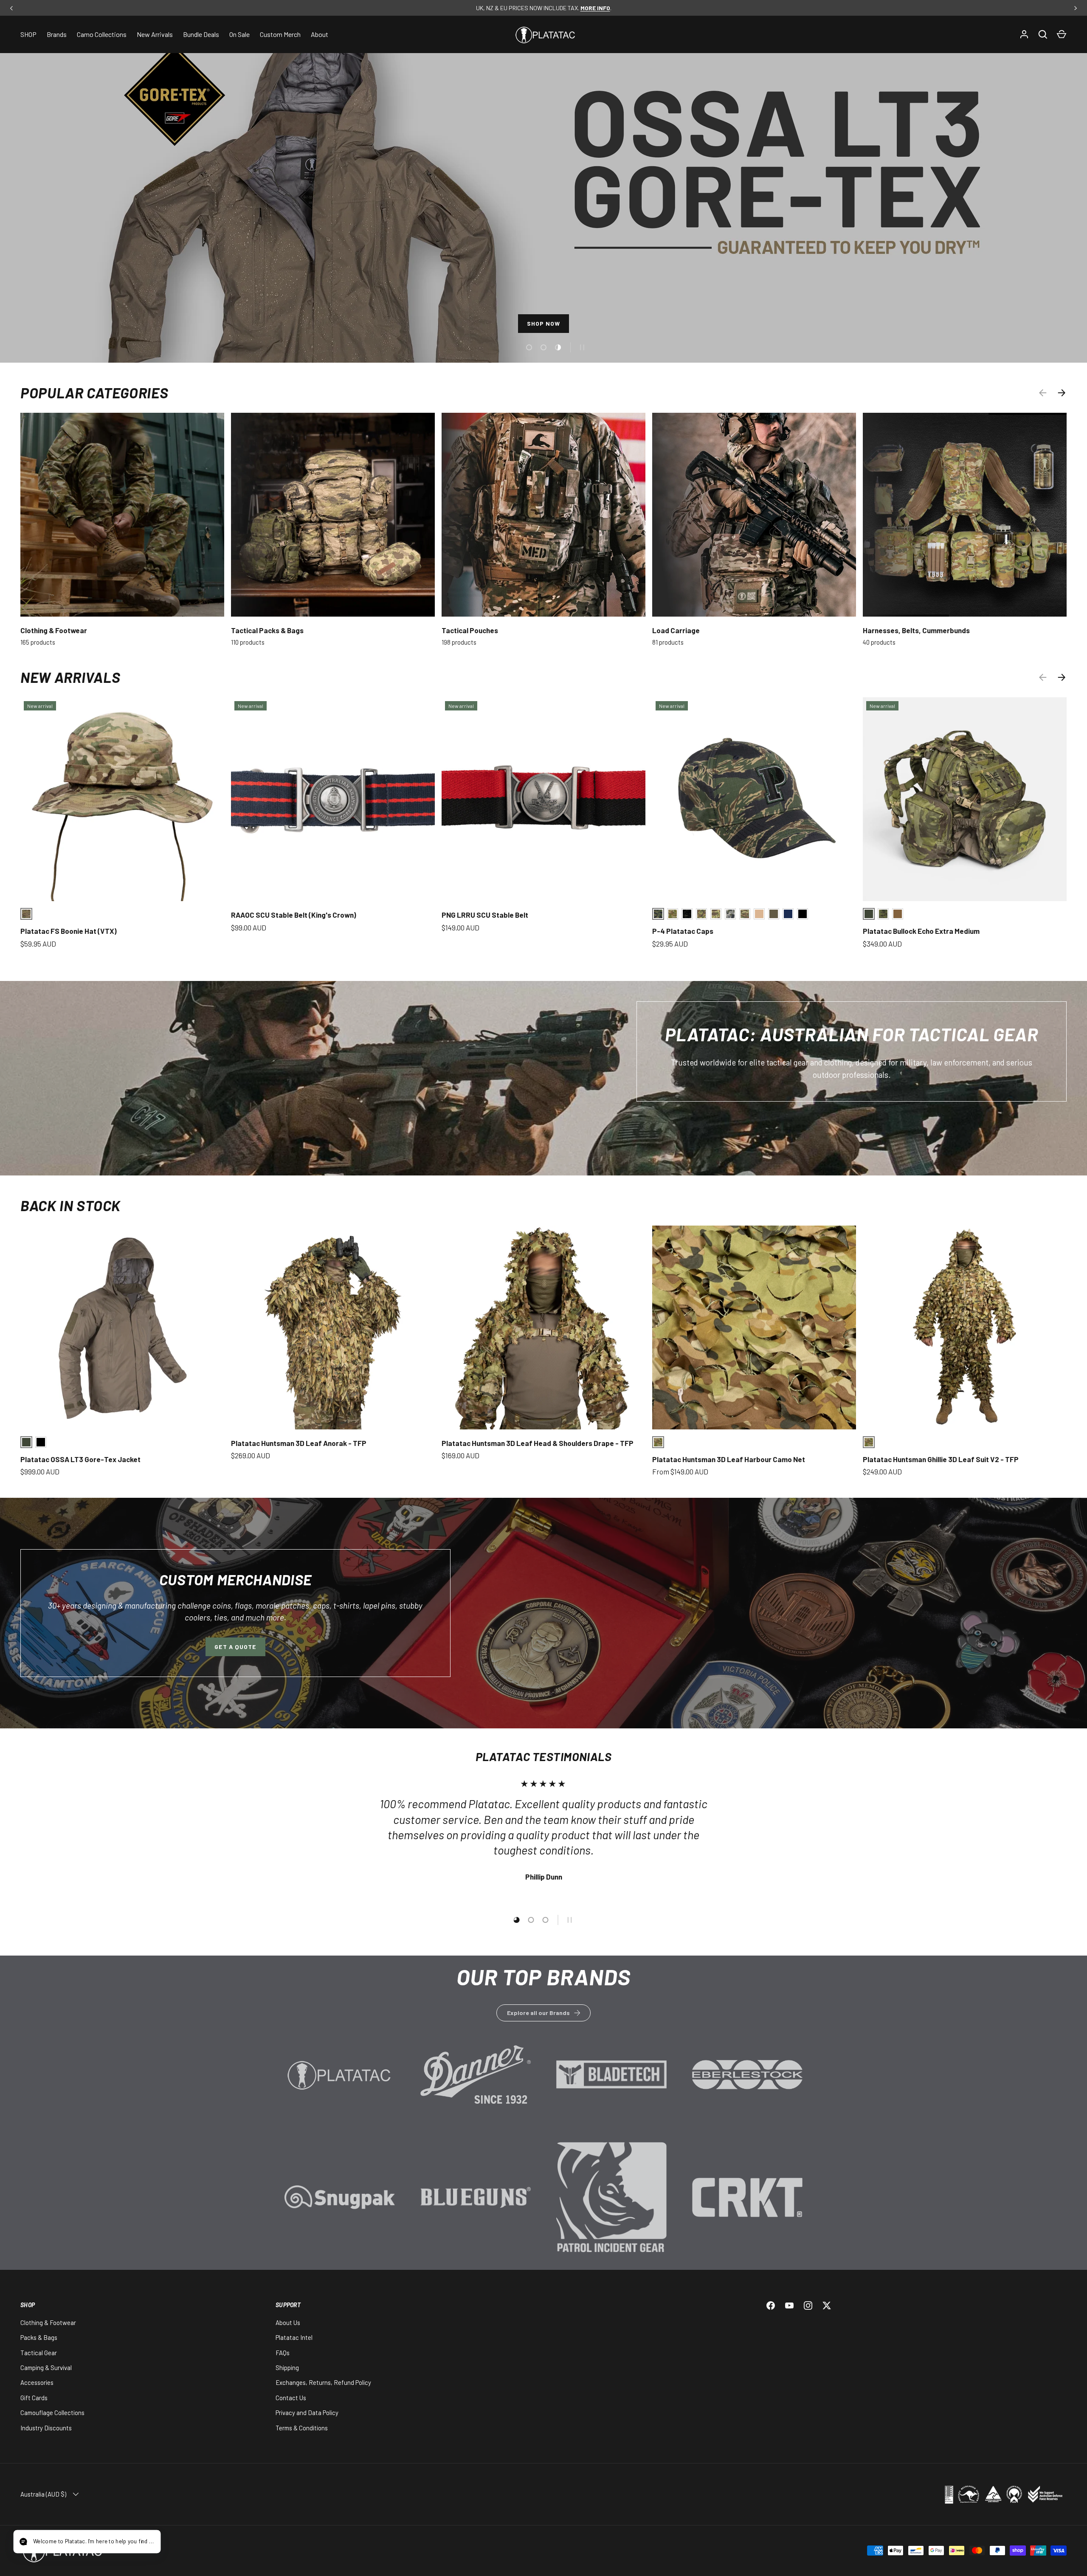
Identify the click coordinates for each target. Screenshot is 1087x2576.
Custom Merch (280, 34)
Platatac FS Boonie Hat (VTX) (69, 931)
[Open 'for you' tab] (27, 2542)
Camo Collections (102, 34)
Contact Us (291, 2398)
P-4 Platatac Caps (683, 931)
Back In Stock (70, 1205)
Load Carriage (676, 630)
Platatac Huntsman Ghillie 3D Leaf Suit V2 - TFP (941, 1459)
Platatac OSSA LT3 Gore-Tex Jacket (80, 1459)
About (320, 34)
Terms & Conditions (302, 2428)
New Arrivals (155, 34)
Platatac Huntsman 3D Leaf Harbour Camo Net (729, 1459)
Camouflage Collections (52, 2413)
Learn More (340, 2087)
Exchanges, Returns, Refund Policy (323, 2382)
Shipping (287, 2367)
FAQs (283, 2353)
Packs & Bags (39, 2337)
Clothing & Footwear (54, 630)
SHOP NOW (544, 326)
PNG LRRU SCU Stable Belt (485, 915)
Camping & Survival (46, 2367)
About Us (288, 2322)
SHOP (28, 34)
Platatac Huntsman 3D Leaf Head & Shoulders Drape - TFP (538, 1443)
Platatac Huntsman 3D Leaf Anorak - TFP (299, 1443)
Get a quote (235, 1647)
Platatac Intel (294, 2337)
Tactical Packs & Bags (267, 630)
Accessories (37, 2382)
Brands (57, 34)
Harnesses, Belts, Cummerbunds (916, 630)
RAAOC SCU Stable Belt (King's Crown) (294, 915)
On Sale (239, 34)
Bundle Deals (201, 34)
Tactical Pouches (470, 630)
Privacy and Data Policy (307, 2413)
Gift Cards (34, 2398)
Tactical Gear (39, 2353)
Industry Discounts (46, 2428)
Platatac (135, 2551)
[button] (1062, 34)
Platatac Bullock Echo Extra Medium (921, 931)
